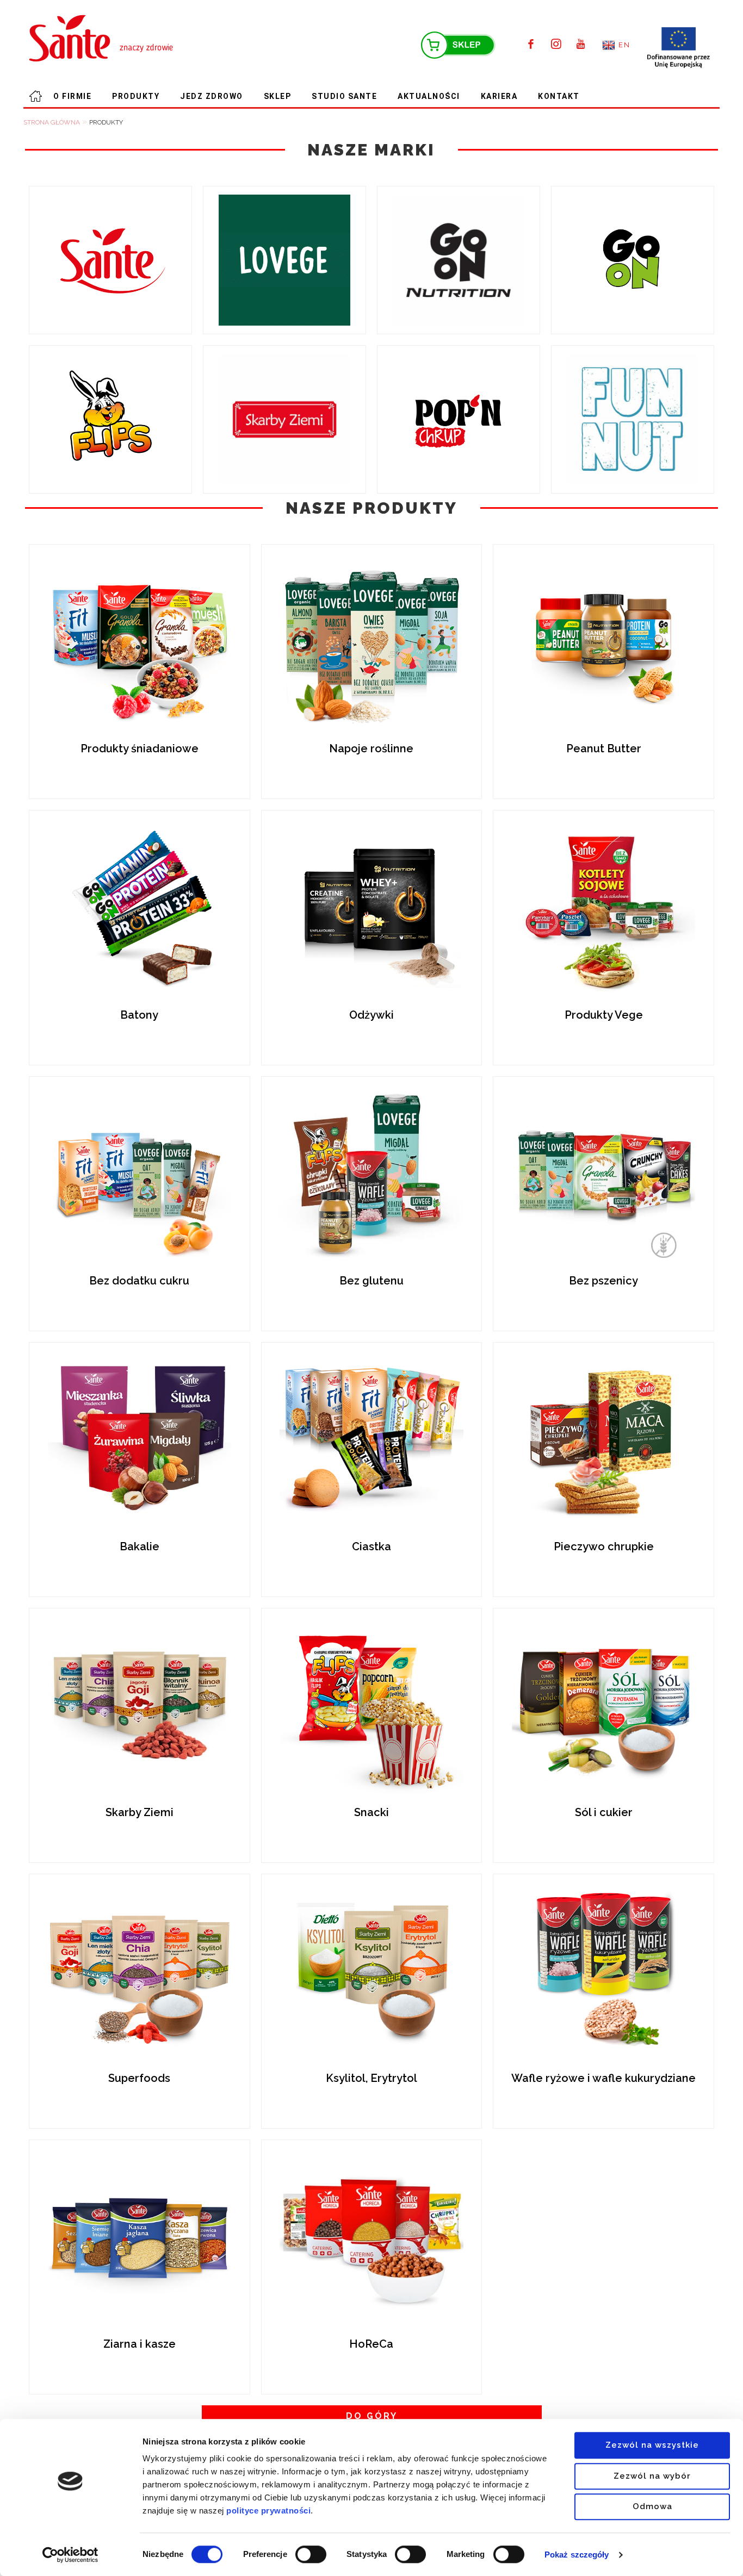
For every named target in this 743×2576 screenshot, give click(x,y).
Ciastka (371, 1546)
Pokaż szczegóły (577, 2555)
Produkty (136, 96)
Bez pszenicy (603, 1281)
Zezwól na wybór (652, 2476)
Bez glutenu (371, 1281)
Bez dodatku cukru (139, 1281)
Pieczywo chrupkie (604, 1546)
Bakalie (140, 1546)
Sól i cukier (604, 1812)
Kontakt (559, 96)
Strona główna (33, 96)
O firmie (72, 96)
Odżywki (371, 1015)
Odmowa (652, 2506)
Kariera (499, 96)
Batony (139, 1015)
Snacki (371, 1812)
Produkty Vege (604, 1015)
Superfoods (139, 2078)
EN (624, 45)
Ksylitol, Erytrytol (371, 2078)
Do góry (372, 2416)
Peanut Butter (604, 749)
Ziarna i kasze (140, 2344)
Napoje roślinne (371, 749)
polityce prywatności (268, 2510)
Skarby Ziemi (140, 1812)
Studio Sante (344, 96)
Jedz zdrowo (212, 96)
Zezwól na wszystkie (652, 2445)
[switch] (311, 2554)
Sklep (278, 96)
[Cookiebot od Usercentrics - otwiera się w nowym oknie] (70, 2555)
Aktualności (429, 96)
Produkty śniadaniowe (140, 749)
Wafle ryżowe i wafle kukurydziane (603, 2078)
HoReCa (371, 2344)
